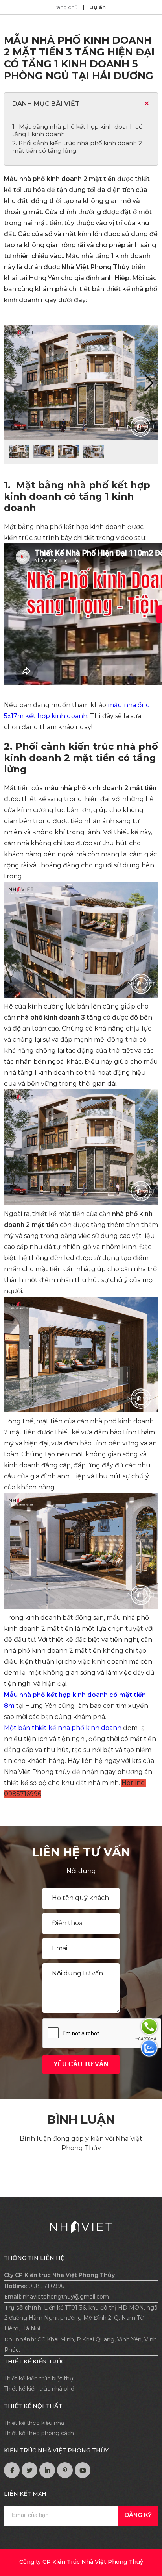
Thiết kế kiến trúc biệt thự (39, 2378)
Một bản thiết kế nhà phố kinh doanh (64, 1728)
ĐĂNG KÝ (138, 2515)
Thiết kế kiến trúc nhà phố (39, 2389)
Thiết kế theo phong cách (39, 2433)
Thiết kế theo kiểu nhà (34, 2423)
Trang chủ (66, 7)
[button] (148, 383)
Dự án (98, 7)
